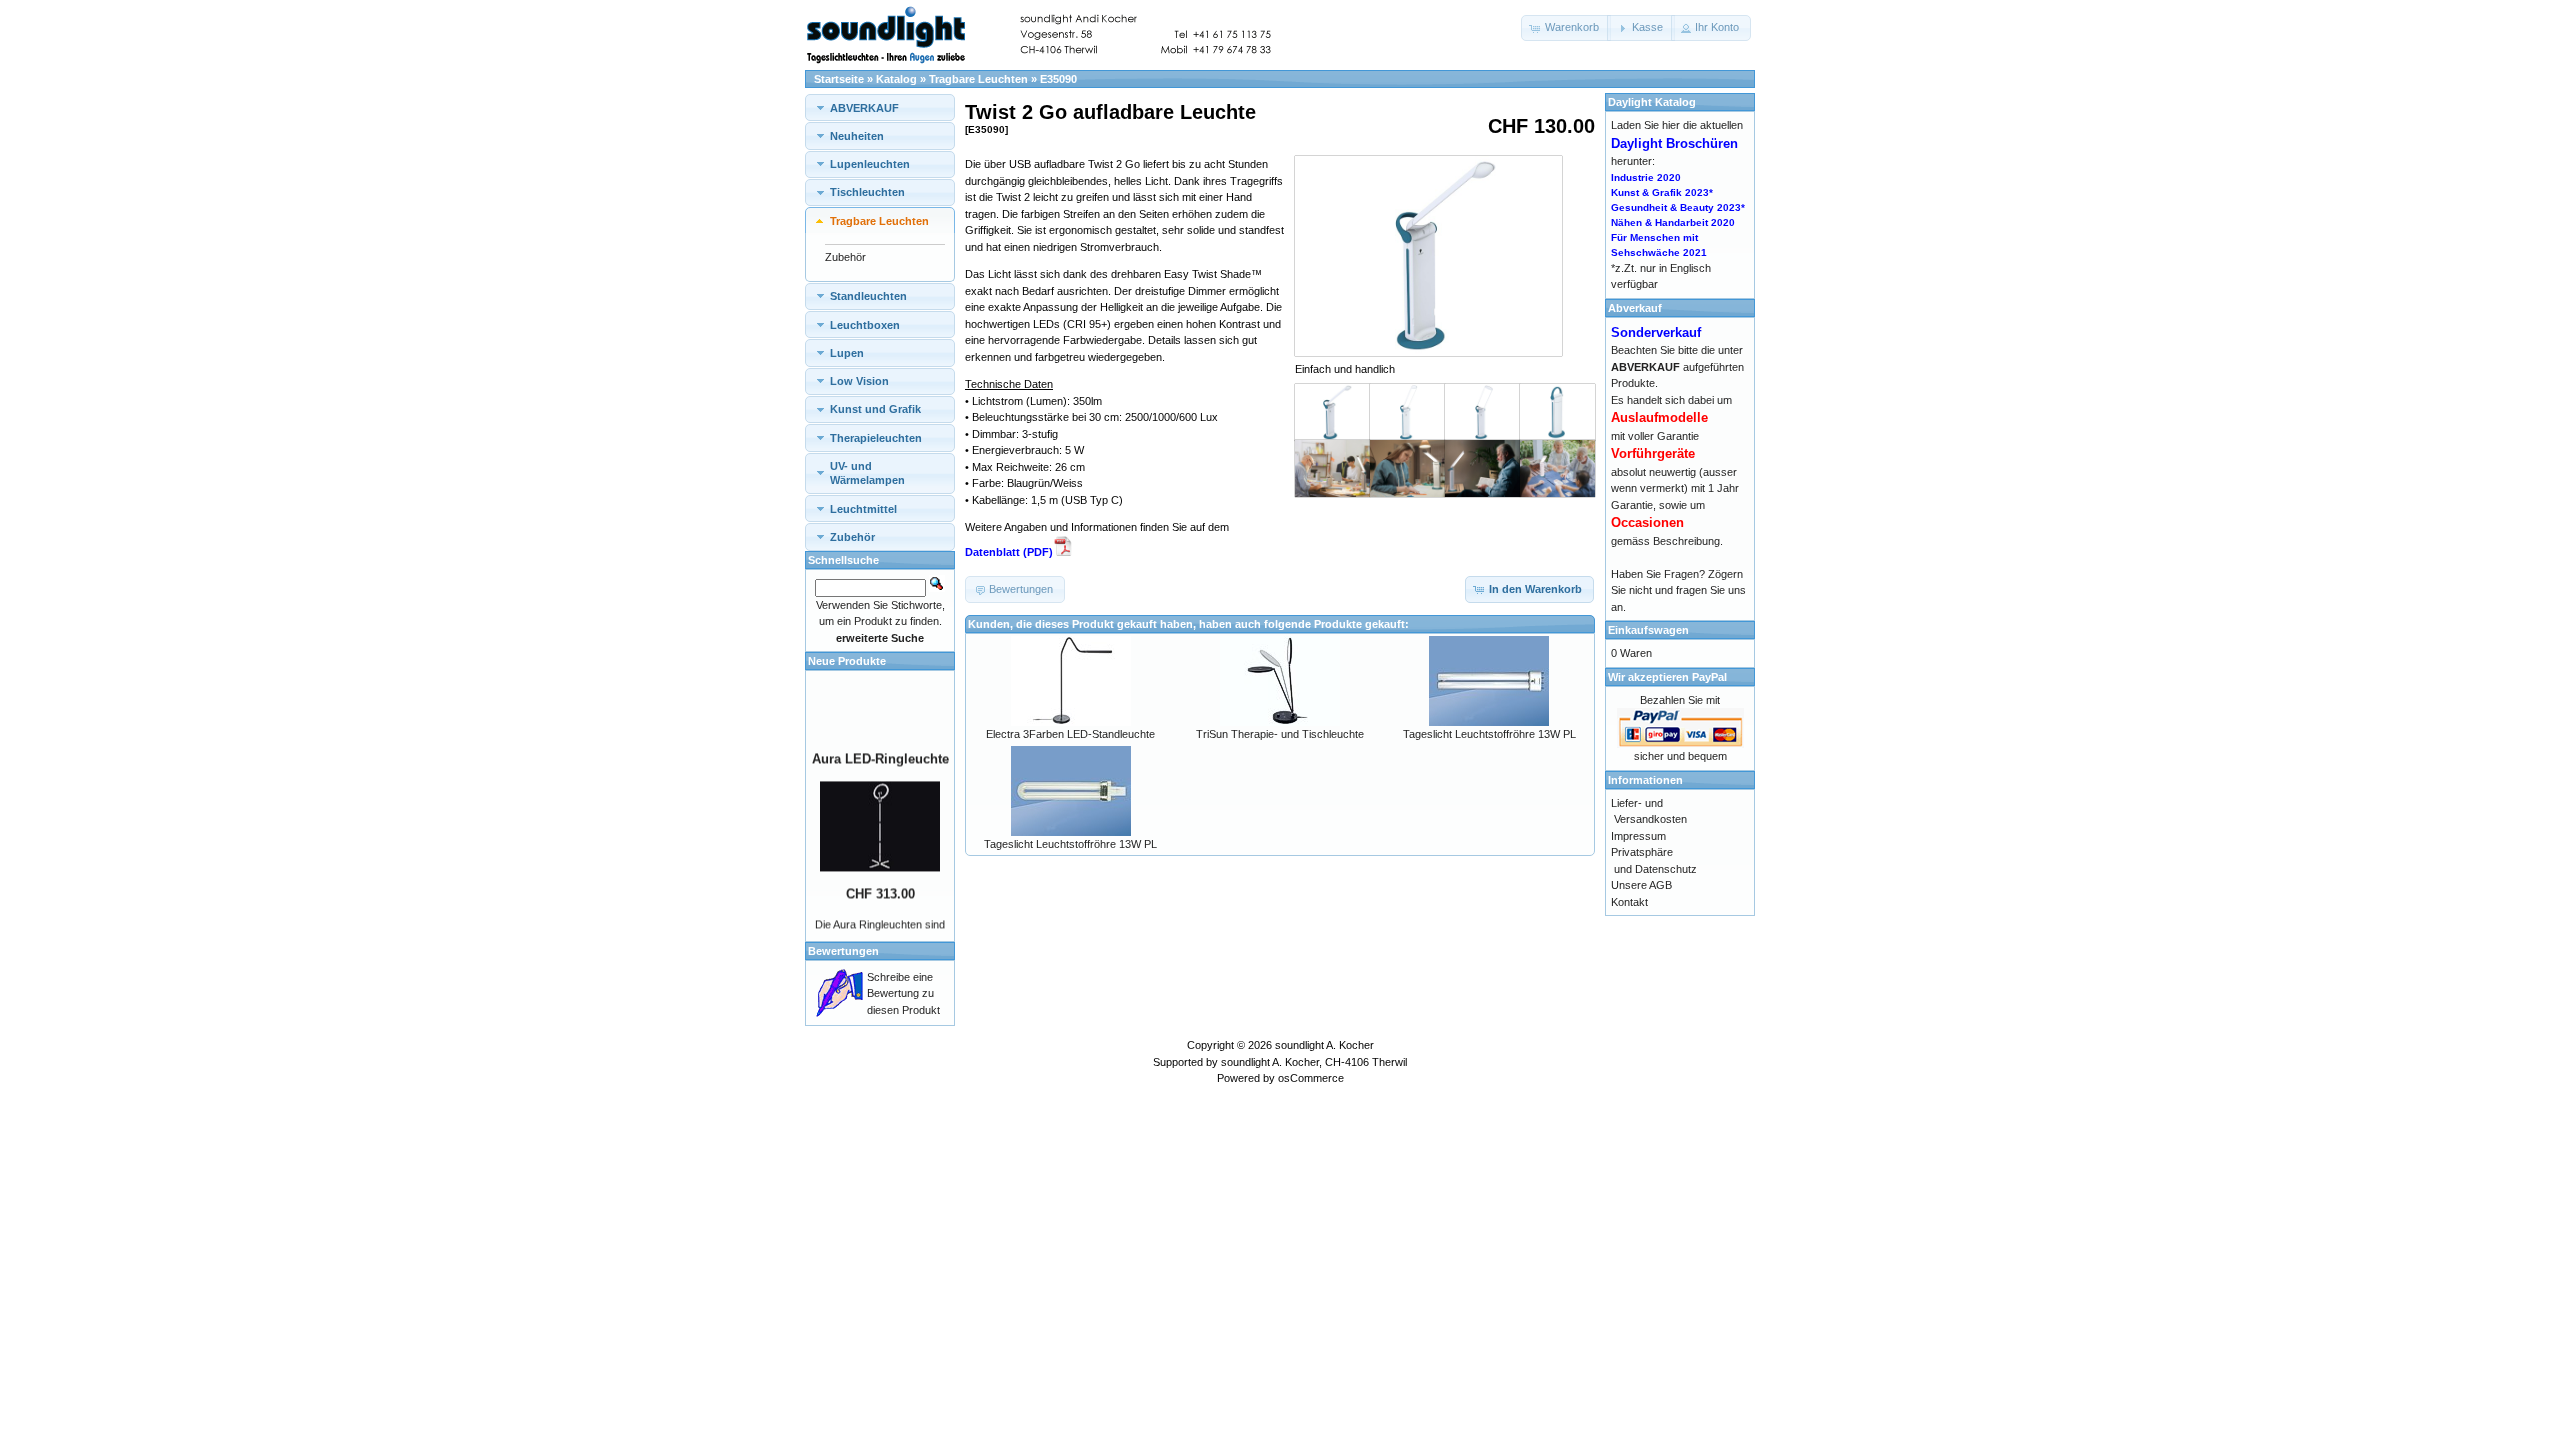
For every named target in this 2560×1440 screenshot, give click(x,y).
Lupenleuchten (870, 164)
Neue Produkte (847, 661)
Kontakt (1629, 902)
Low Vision (859, 381)
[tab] (880, 107)
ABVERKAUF (864, 108)
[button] (1566, 28)
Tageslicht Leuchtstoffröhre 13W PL (1489, 734)
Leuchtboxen (865, 325)
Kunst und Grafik (875, 409)
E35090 (1058, 79)
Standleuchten (868, 296)
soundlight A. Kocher (1324, 1045)
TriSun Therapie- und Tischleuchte (1280, 734)
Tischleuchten (867, 192)
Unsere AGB (1641, 885)
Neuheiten (857, 136)
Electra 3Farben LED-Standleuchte (1070, 734)
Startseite (839, 79)
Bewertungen (843, 951)
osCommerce (1311, 1078)
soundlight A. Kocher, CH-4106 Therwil (1314, 1062)
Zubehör (845, 257)
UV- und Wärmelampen (867, 473)
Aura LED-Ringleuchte (880, 748)
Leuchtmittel (863, 509)
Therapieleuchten (876, 438)
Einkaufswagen (1648, 630)
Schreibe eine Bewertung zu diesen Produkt (903, 993)
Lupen (847, 353)
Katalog (896, 79)
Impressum (1638, 836)
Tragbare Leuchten (978, 79)
